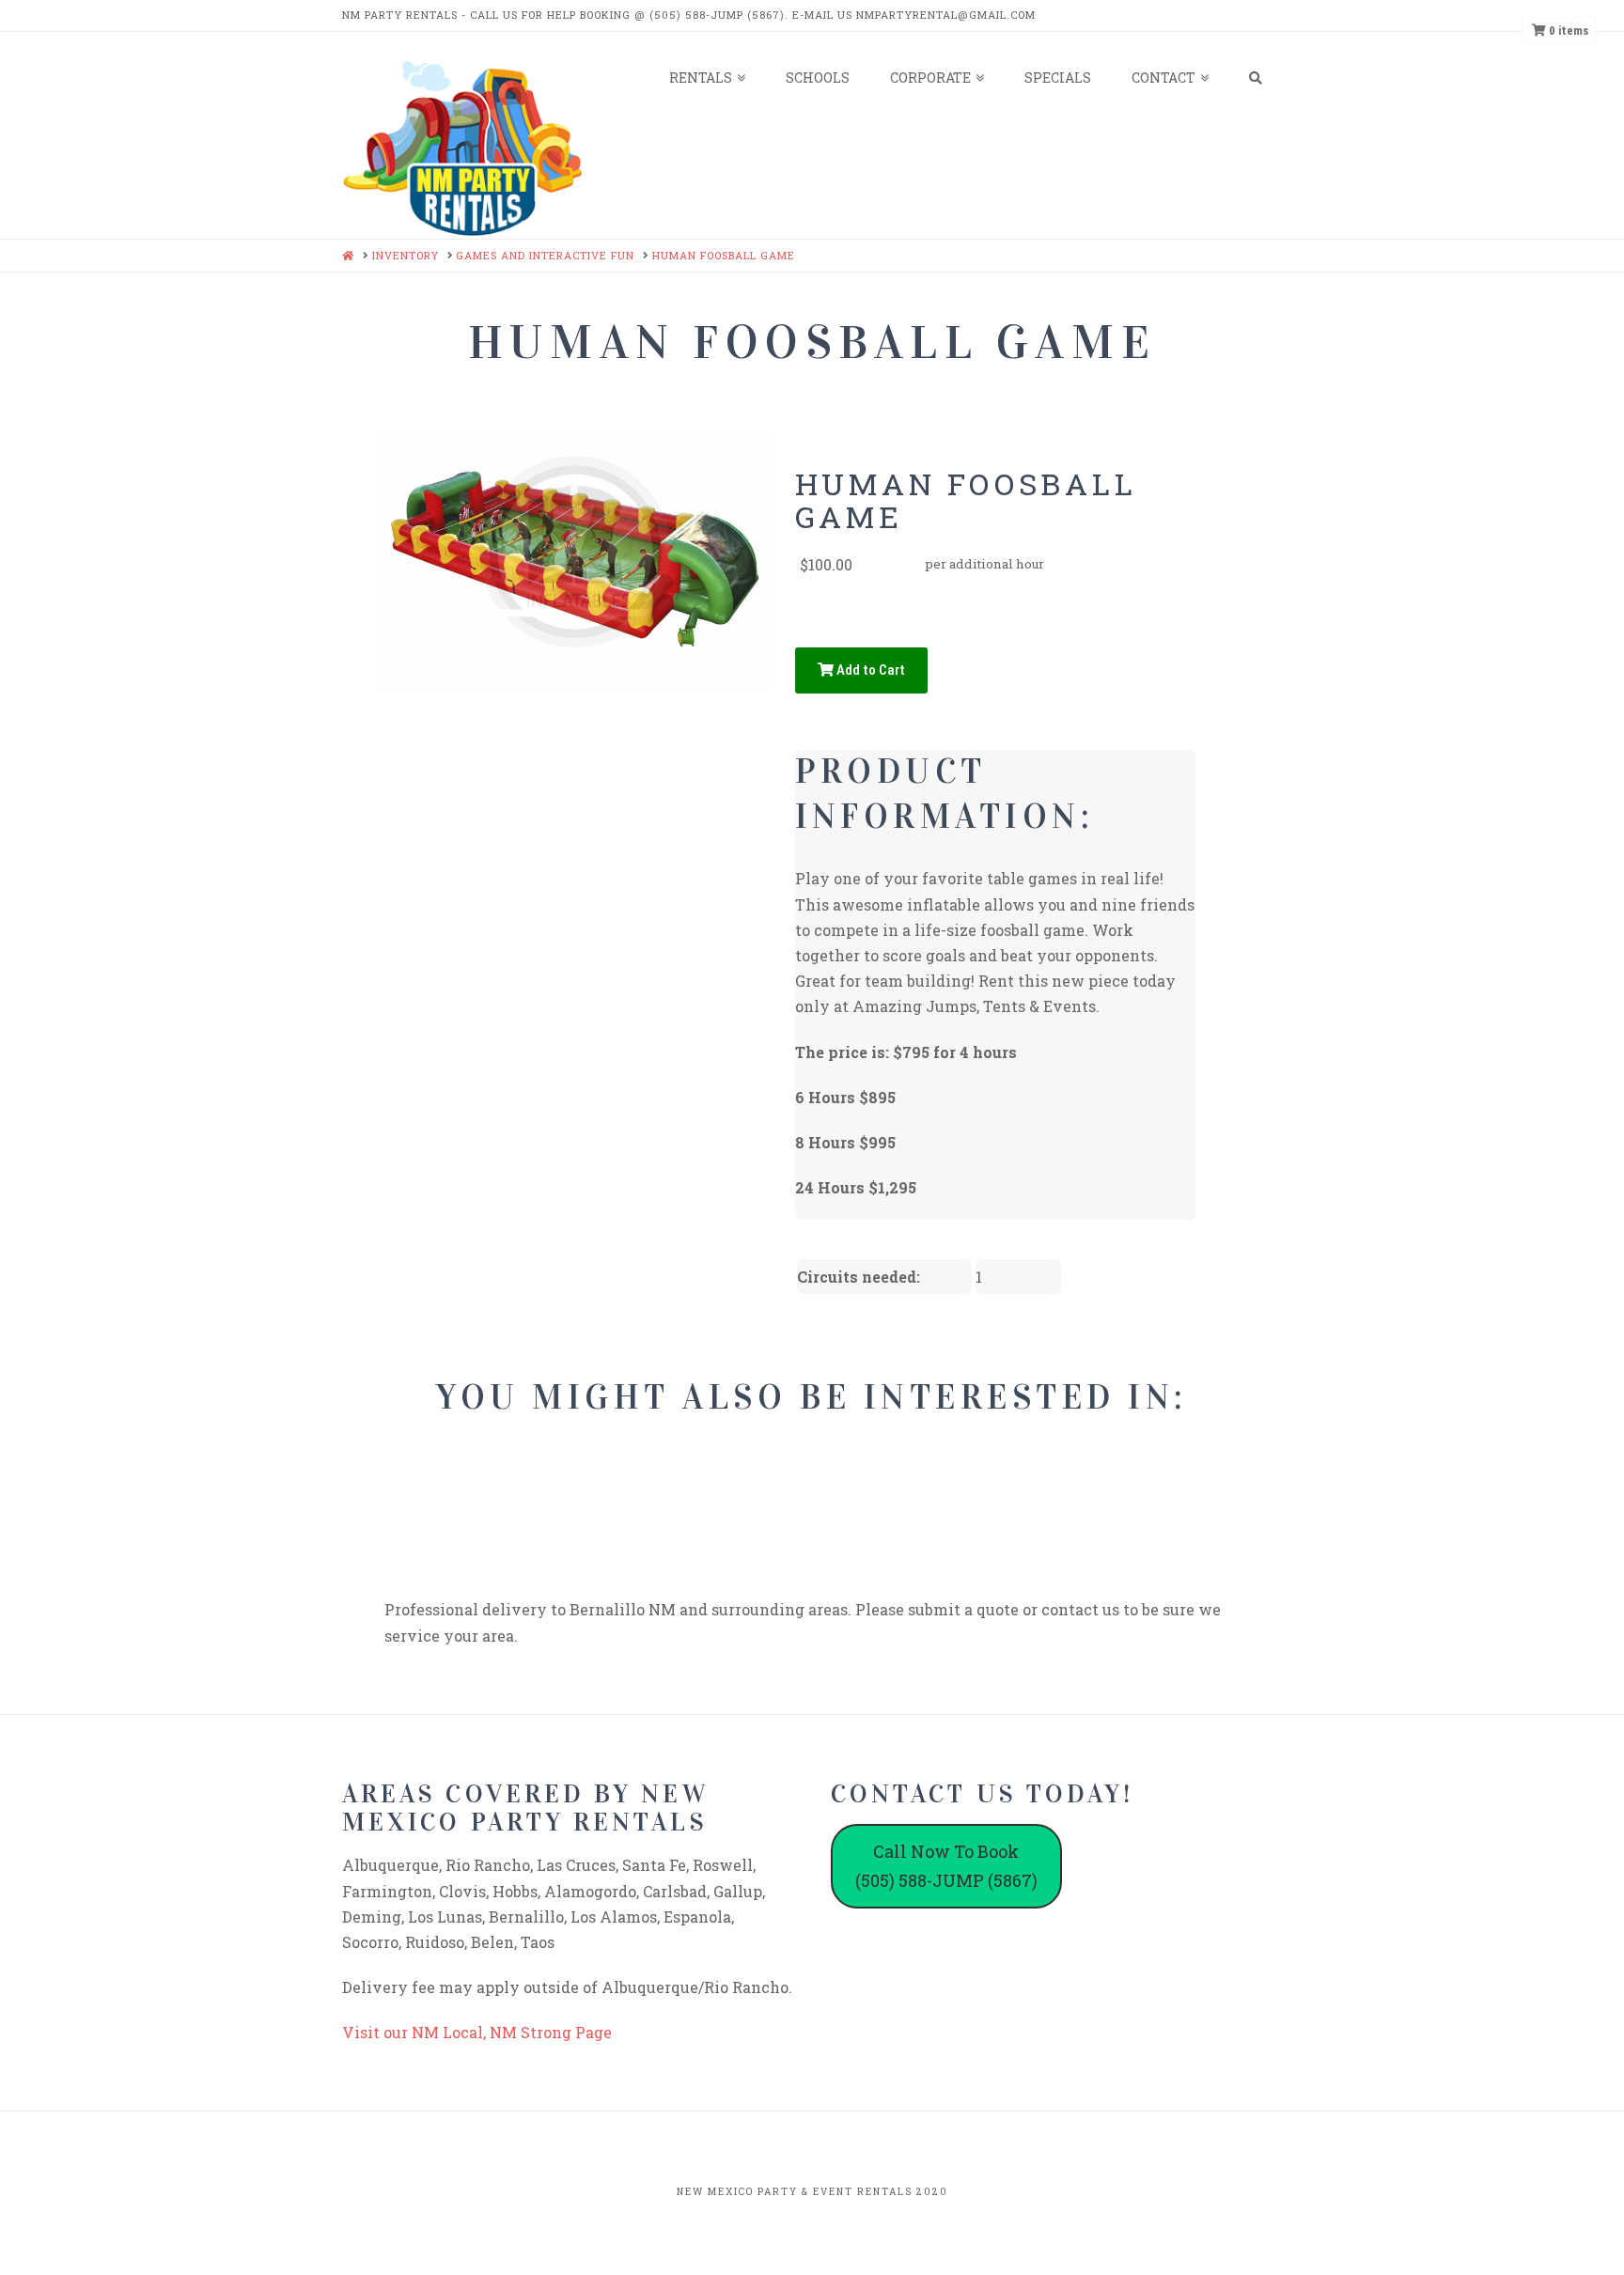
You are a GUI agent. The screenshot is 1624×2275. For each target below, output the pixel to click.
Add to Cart (869, 670)
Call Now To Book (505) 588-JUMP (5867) (946, 1866)
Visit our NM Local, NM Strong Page (477, 2032)
